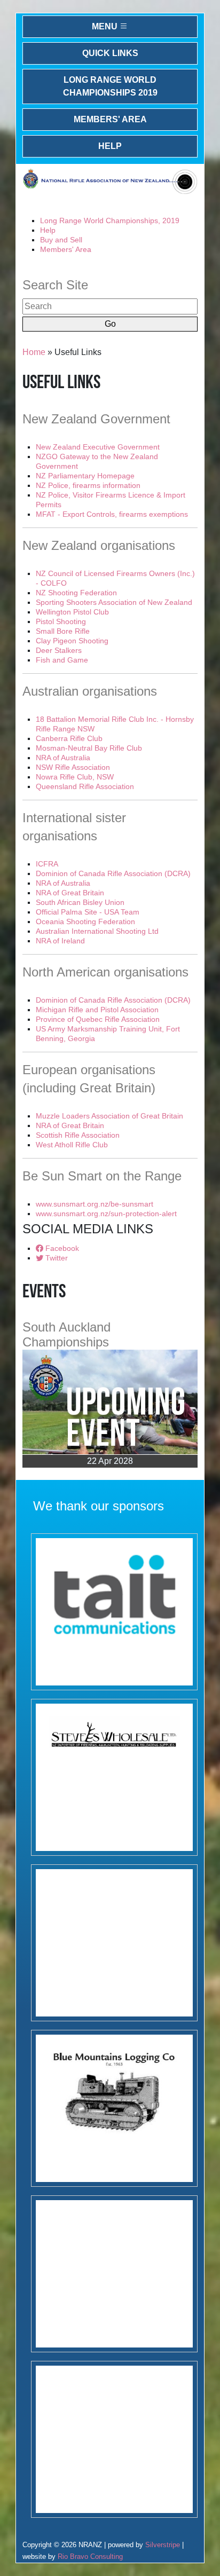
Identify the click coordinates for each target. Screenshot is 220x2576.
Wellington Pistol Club (72, 612)
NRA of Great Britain (70, 893)
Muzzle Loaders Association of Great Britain (109, 1116)
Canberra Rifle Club (69, 738)
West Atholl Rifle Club (72, 1145)
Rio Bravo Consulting (90, 2557)
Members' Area (110, 119)
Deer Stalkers (59, 650)
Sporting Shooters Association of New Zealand (114, 602)
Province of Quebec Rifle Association (98, 1019)
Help (110, 146)
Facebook (61, 1248)
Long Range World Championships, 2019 (110, 220)
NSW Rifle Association (73, 767)
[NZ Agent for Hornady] (114, 1777)
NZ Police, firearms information (88, 485)
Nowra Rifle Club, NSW (75, 777)
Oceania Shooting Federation (85, 921)
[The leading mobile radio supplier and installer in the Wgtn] (114, 1612)
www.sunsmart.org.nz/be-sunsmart (95, 1204)
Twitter (56, 1258)
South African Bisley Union (80, 902)
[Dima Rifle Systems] (114, 1943)
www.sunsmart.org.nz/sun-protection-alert (106, 1214)
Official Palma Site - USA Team (88, 912)
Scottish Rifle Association (78, 1135)
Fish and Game (62, 660)
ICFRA (47, 864)
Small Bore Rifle (63, 631)
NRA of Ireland (60, 941)
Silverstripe (163, 2545)
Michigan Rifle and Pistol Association (97, 1010)
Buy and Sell (61, 240)
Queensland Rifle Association (85, 786)
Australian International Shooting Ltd (97, 931)
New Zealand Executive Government (98, 447)
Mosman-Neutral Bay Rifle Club (89, 748)
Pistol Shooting (61, 621)
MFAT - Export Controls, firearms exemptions (112, 514)
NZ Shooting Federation (76, 593)
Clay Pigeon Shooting (72, 641)
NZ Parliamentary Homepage (85, 476)
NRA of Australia (63, 758)
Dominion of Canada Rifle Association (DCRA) (113, 873)
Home (34, 352)
